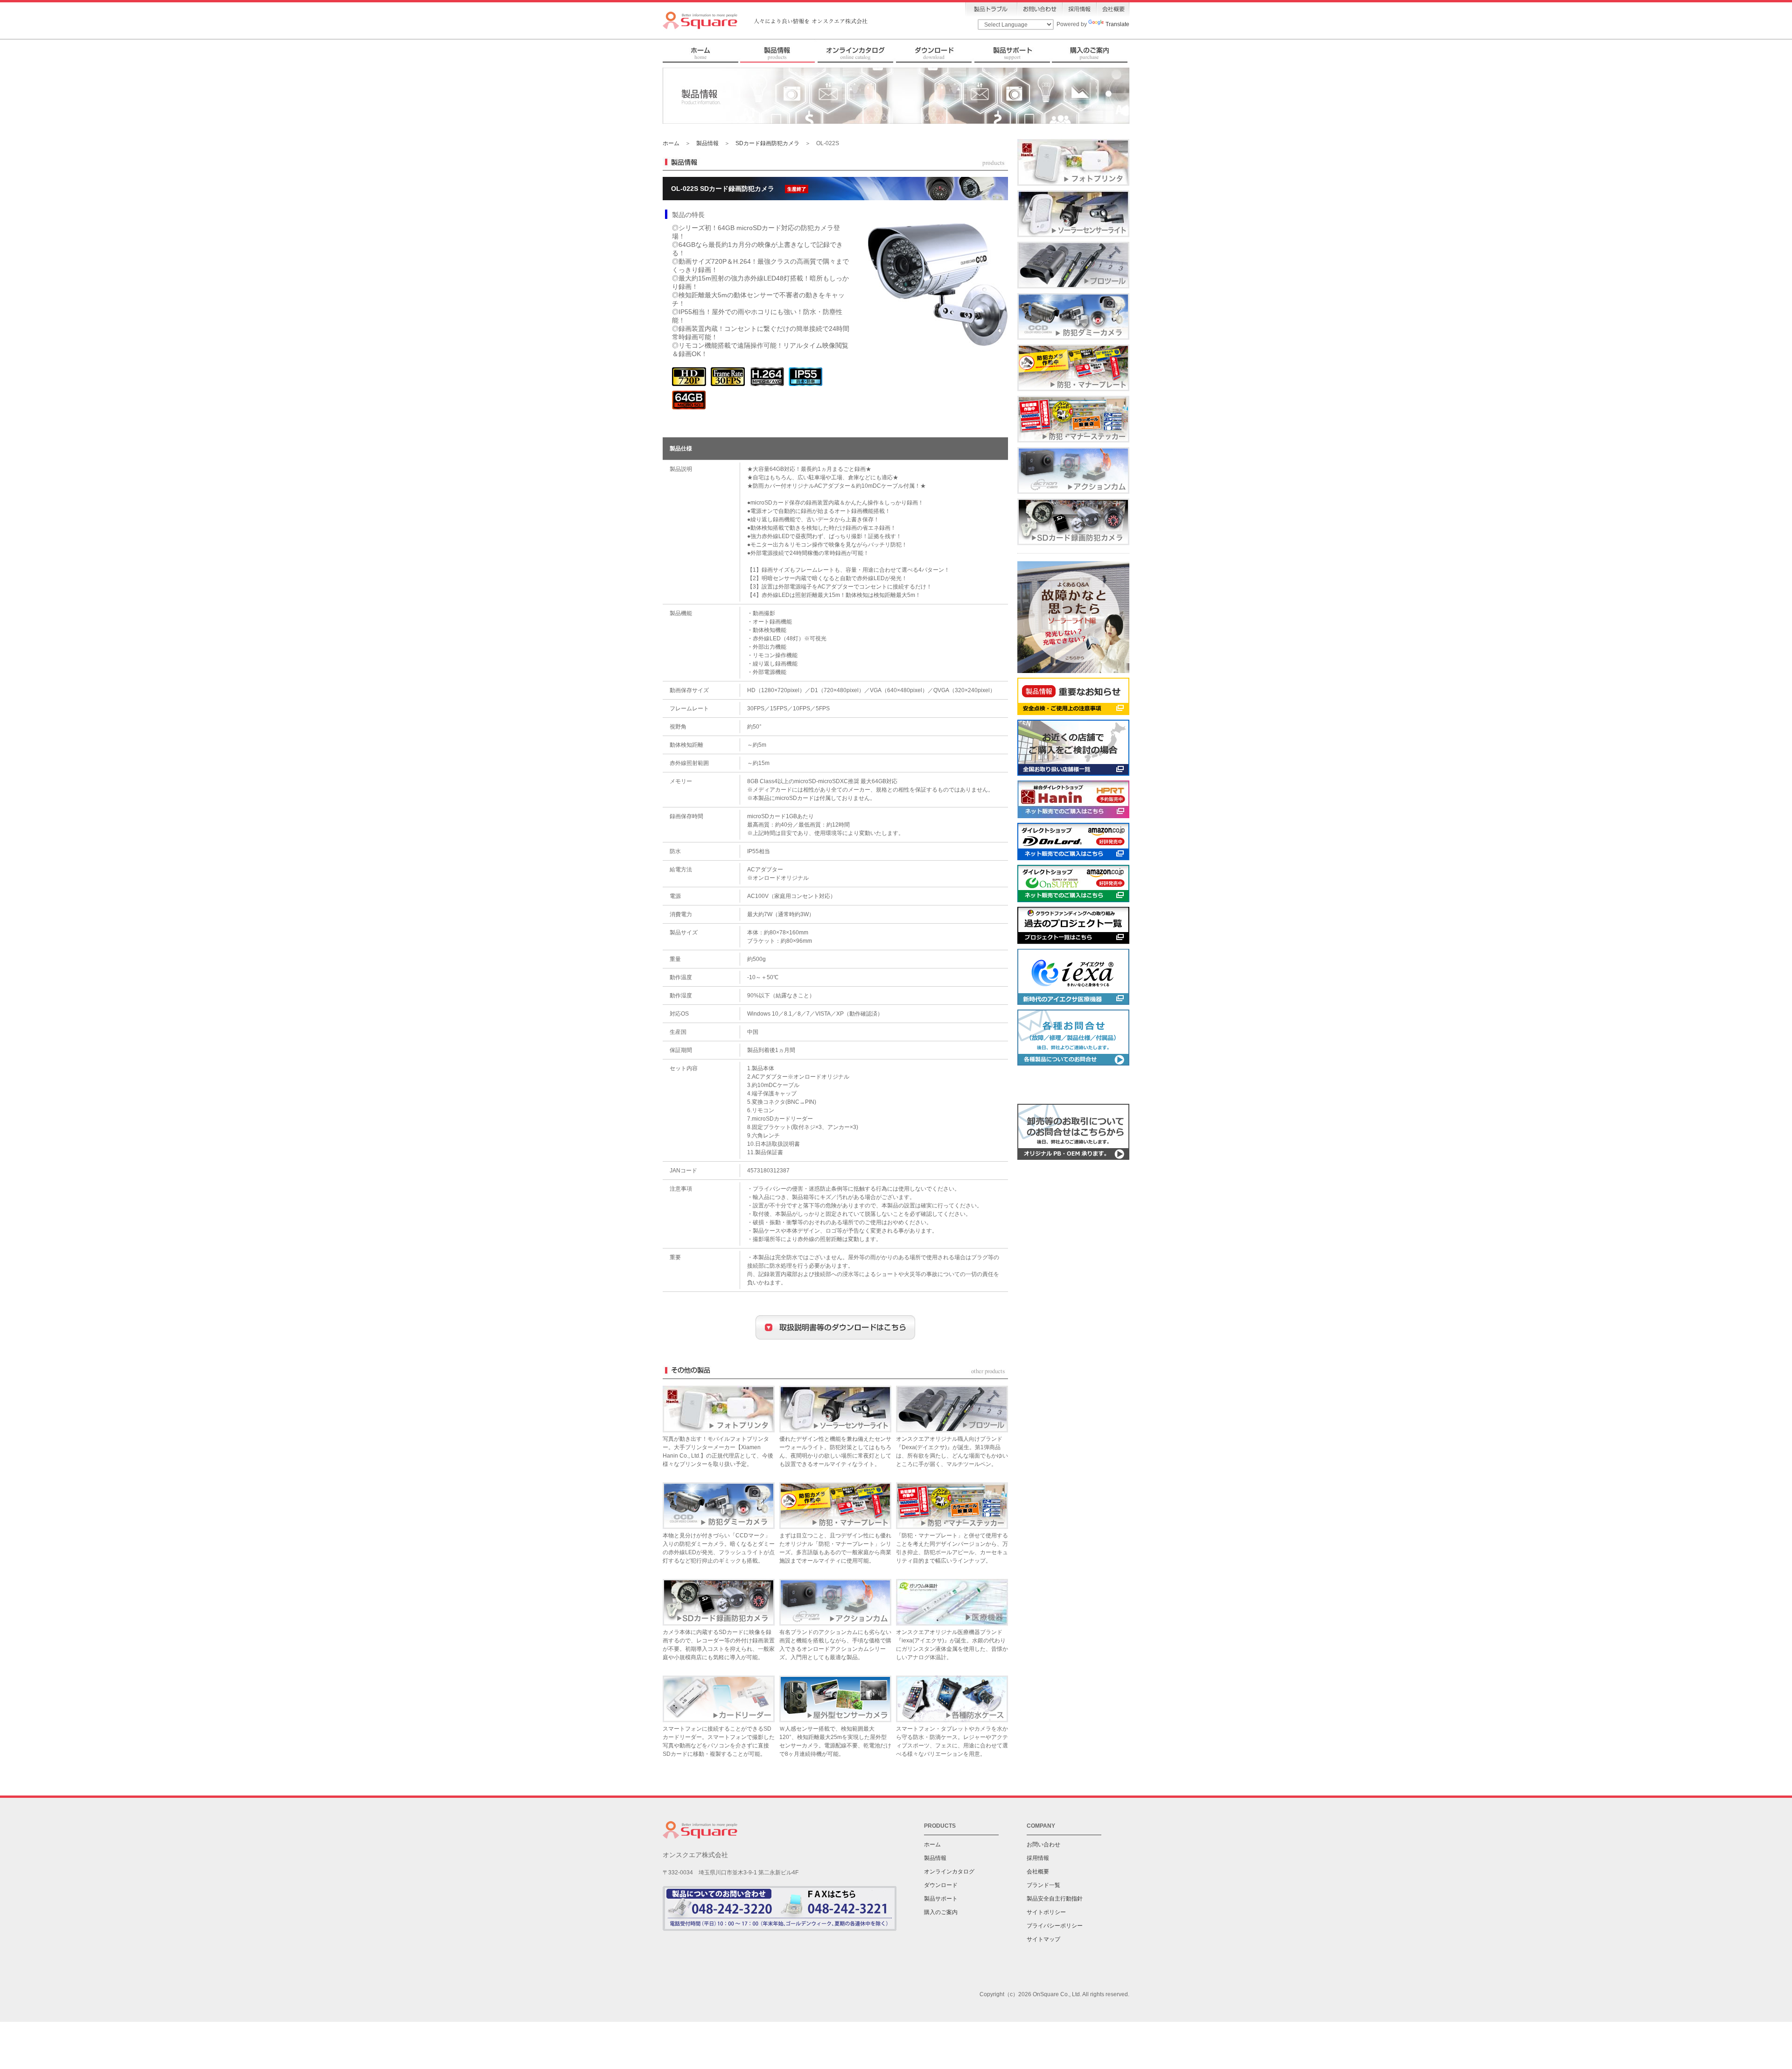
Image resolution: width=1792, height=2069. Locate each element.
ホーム (671, 143)
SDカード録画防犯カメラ (767, 143)
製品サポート (941, 1899)
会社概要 (1038, 1872)
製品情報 (707, 143)
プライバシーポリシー (1055, 1926)
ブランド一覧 (1043, 1885)
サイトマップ (1043, 1939)
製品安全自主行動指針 (1055, 1899)
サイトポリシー (1046, 1912)
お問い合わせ (1043, 1845)
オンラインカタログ (949, 1872)
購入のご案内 (941, 1912)
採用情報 (1038, 1858)
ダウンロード (941, 1885)
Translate (1117, 24)
